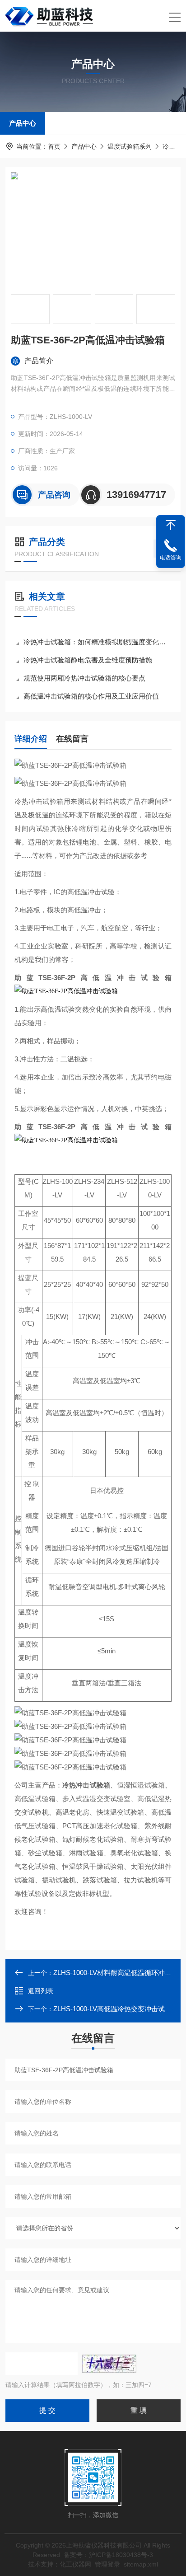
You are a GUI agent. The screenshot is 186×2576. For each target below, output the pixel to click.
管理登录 (107, 2564)
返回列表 (41, 1991)
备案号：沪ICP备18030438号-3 (108, 2555)
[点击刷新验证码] (109, 2364)
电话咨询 (171, 558)
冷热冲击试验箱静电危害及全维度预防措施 (88, 660)
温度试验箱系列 (130, 146)
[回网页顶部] (171, 525)
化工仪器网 (75, 2564)
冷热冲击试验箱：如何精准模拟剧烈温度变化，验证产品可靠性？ (98, 642)
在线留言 (72, 739)
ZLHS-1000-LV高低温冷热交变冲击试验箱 (116, 2009)
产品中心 (23, 123)
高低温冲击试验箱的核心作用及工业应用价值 (91, 696)
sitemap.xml (141, 2564)
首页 (54, 146)
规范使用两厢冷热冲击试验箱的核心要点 (84, 678)
